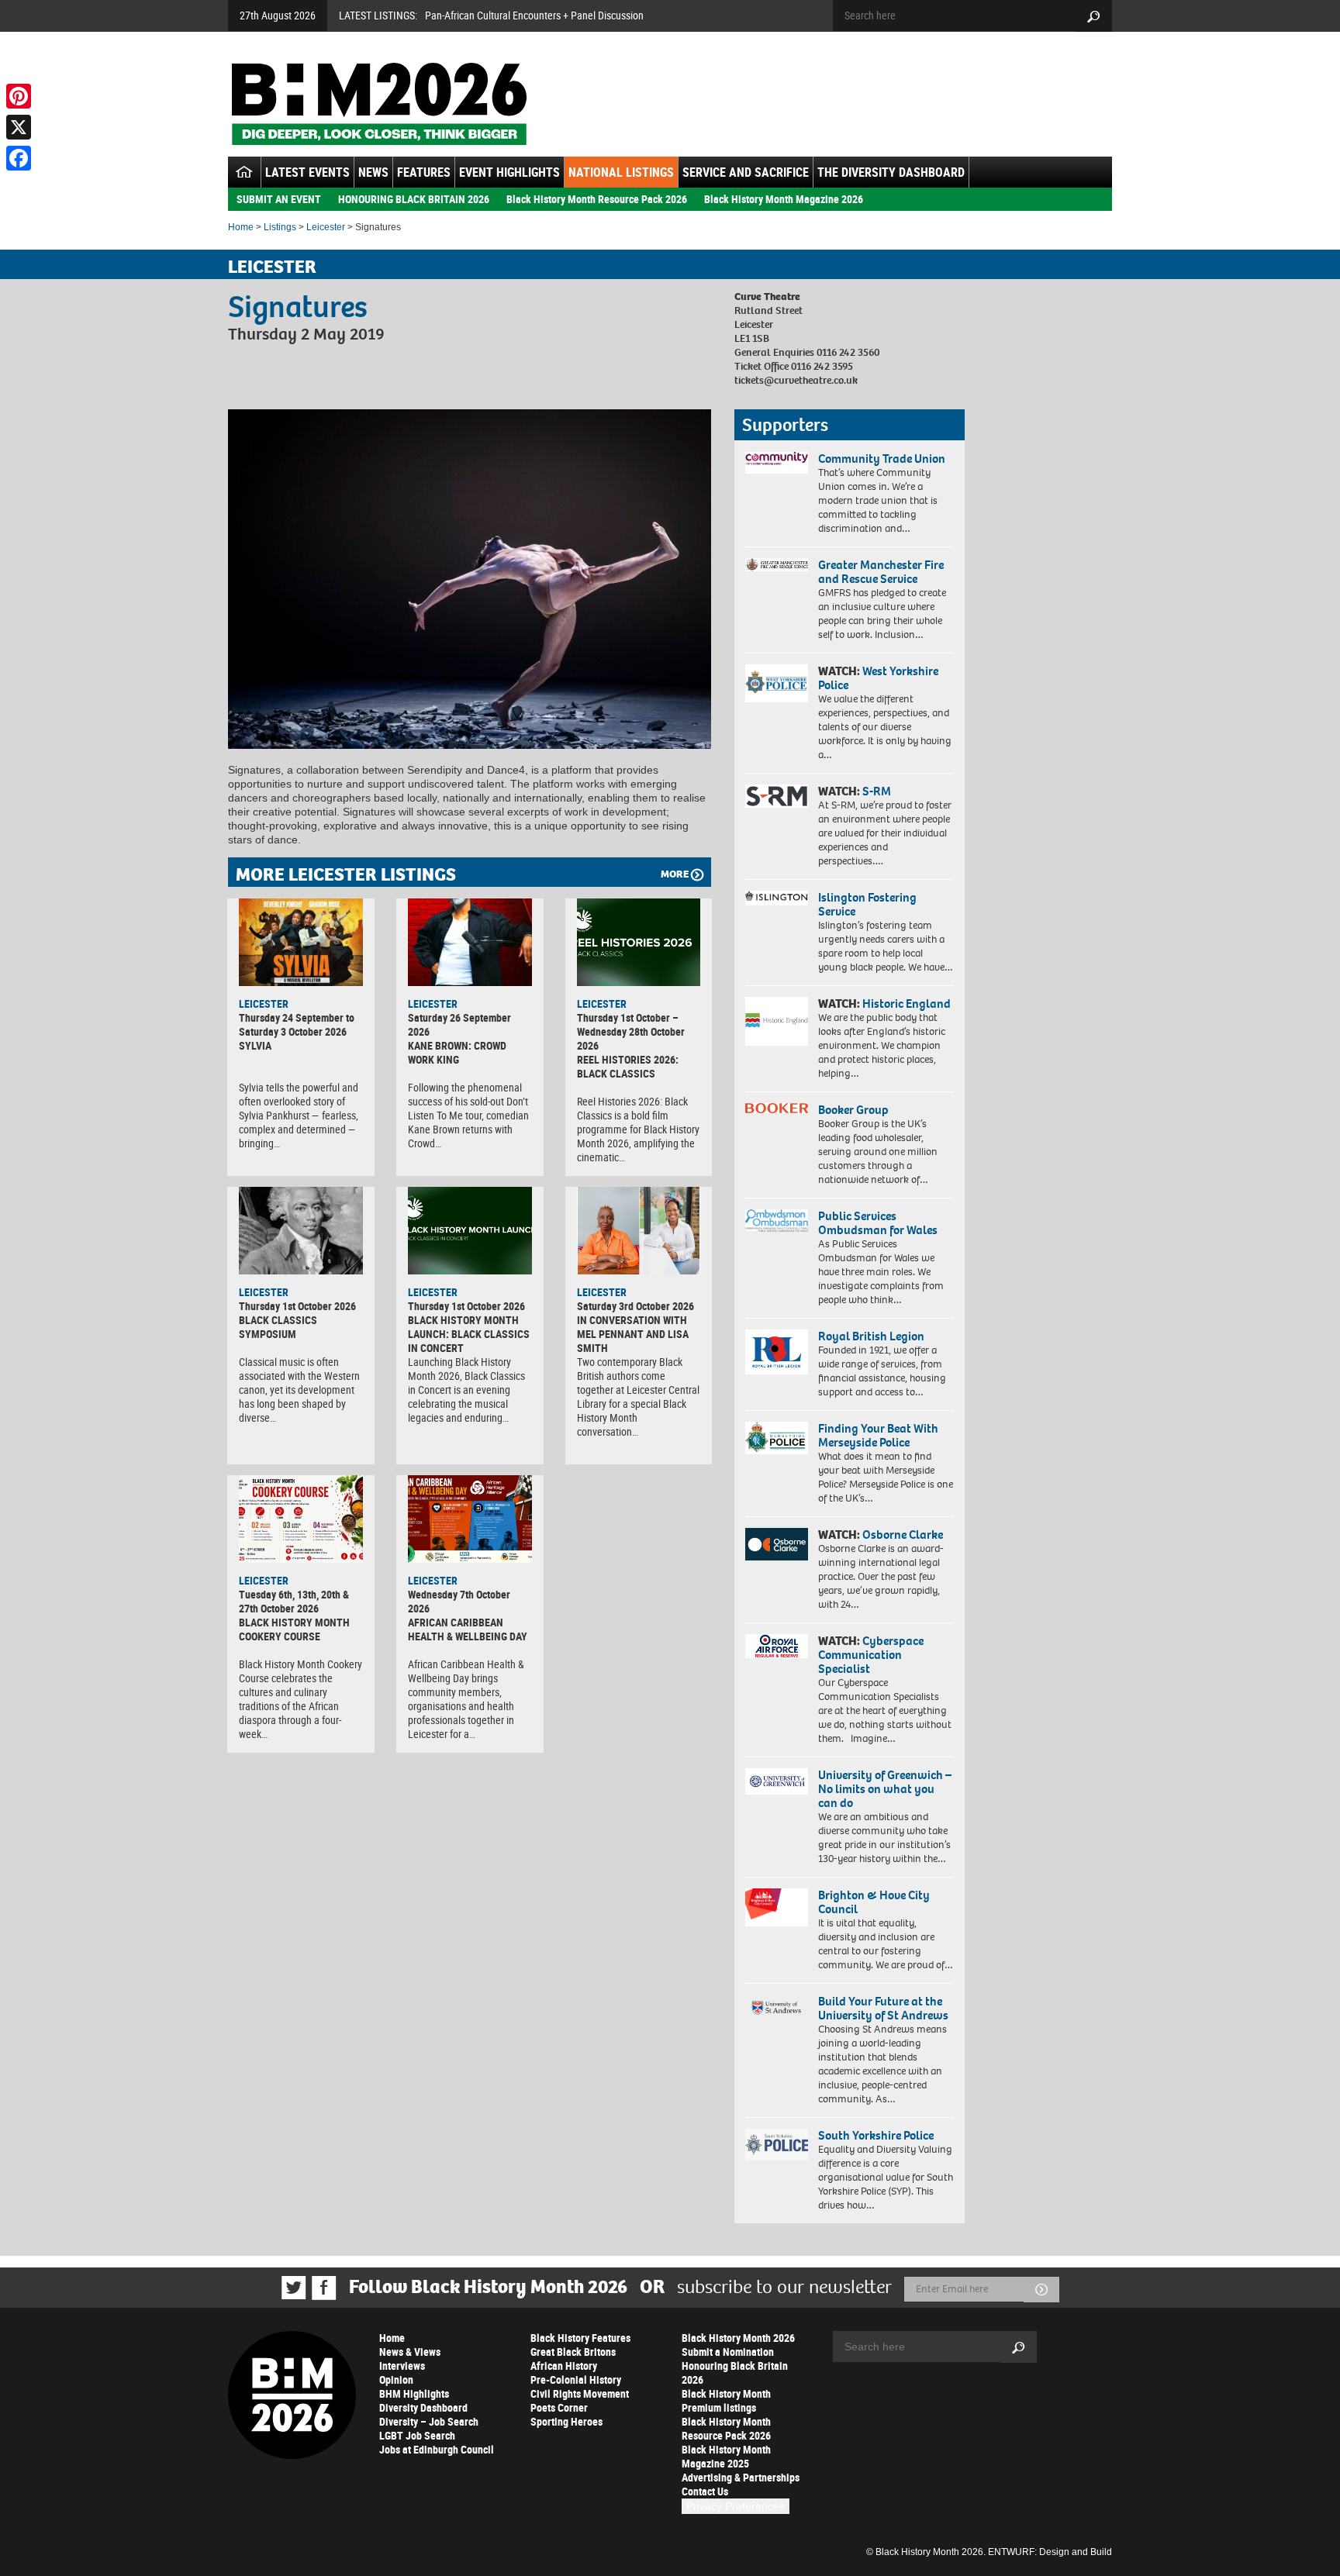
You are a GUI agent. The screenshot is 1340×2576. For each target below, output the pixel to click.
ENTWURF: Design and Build (1050, 2552)
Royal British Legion (871, 1336)
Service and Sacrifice (746, 172)
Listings (280, 227)
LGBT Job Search (417, 2435)
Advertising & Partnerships (741, 2477)
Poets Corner (559, 2407)
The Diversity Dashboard (891, 172)
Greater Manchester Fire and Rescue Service (881, 572)
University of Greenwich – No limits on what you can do (885, 1789)
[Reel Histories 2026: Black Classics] (639, 942)
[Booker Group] (777, 1108)
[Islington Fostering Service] (777, 898)
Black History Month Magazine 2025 (726, 2456)
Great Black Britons (573, 2352)
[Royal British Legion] (777, 1352)
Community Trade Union (882, 459)
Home (241, 227)
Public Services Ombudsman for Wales (878, 1223)
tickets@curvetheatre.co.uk (796, 380)
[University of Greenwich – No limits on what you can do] (777, 1782)
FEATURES (424, 172)
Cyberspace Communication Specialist (871, 1655)
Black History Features (580, 2338)
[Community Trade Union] (777, 463)
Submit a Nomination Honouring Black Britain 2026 (735, 2366)
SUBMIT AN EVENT (279, 199)
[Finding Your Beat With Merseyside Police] (777, 1438)
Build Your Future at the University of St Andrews (883, 2008)
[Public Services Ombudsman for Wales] (777, 1221)
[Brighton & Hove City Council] (777, 1907)
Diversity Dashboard (423, 2407)
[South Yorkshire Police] (777, 2145)
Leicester (326, 227)
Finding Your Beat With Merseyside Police (878, 1435)
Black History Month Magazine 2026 (784, 199)
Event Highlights (509, 172)
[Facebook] (19, 158)
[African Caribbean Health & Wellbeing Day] (470, 1519)
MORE (675, 874)
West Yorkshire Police (878, 678)
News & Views (410, 2352)
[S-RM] (777, 796)
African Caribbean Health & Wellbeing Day (468, 1629)
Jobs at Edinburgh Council (437, 2449)
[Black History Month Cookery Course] (301, 1519)
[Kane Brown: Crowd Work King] (470, 942)
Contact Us (705, 2491)
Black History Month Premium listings (726, 2400)
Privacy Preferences (736, 2506)
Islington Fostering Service (867, 904)
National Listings (621, 172)
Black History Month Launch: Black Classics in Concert (469, 1334)
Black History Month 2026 (738, 2338)
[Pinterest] (19, 96)
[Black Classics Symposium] (301, 1230)
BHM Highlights (414, 2393)
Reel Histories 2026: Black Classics (628, 1066)
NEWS (373, 172)
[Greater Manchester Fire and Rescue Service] (777, 565)
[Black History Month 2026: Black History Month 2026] (379, 104)
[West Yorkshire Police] (777, 683)
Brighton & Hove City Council (874, 1902)
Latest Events (307, 172)
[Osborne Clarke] (777, 1544)
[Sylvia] (301, 942)
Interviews (402, 2366)
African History (564, 2366)
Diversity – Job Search (429, 2421)
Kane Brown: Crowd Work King (457, 1052)
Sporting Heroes (566, 2421)
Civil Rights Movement (580, 2393)
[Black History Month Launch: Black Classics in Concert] (470, 1230)
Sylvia (255, 1045)
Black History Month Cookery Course (294, 1629)
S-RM (877, 791)
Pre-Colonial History (576, 2379)
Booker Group (855, 1110)
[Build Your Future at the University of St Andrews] (777, 2008)
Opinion (396, 2379)
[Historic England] (777, 1021)
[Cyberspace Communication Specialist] (777, 1647)
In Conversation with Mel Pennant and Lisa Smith (633, 1334)
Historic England (907, 1004)
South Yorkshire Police (876, 2135)
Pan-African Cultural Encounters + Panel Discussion (534, 15)
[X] (19, 127)
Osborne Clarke (903, 1535)
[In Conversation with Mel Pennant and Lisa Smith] (639, 1230)
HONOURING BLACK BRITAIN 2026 (414, 199)
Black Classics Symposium (278, 1327)
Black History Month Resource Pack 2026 (597, 199)
